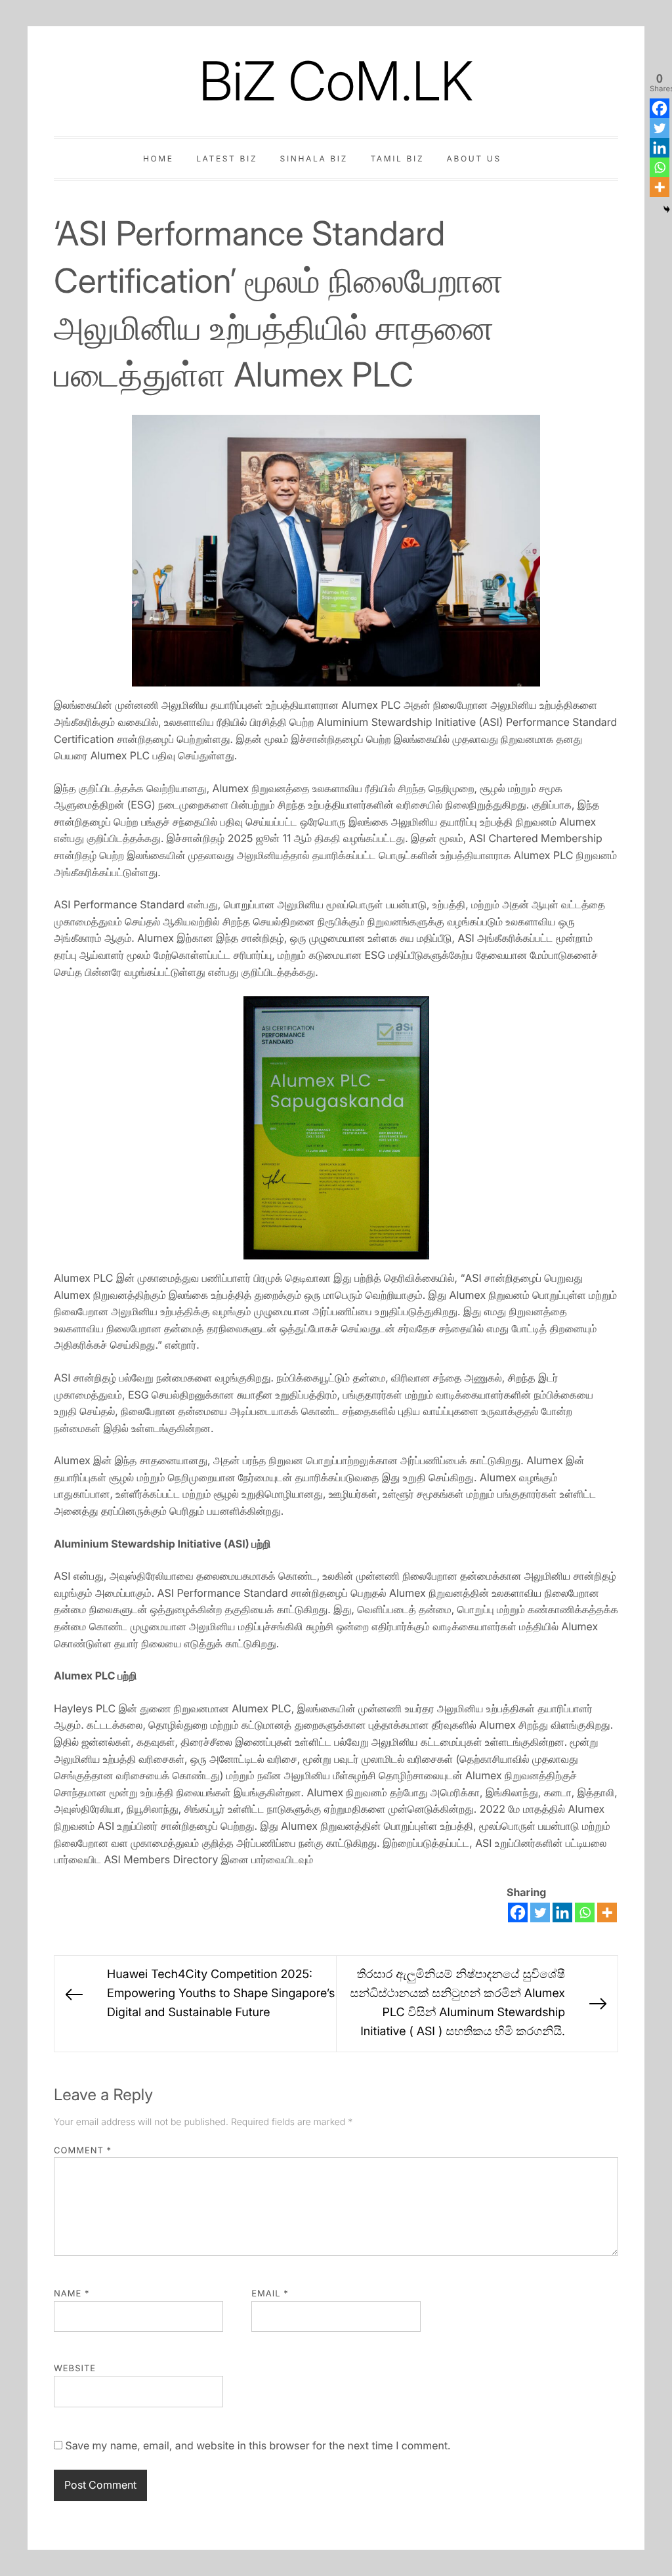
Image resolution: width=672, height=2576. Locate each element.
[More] (607, 1912)
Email (270, 2294)
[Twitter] (540, 1912)
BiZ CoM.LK (336, 81)
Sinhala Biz (314, 158)
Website (75, 2369)
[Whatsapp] (585, 1912)
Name (72, 2294)
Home (158, 158)
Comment (83, 2151)
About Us (474, 158)
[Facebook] (518, 1912)
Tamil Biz (397, 158)
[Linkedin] (562, 1912)
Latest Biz (227, 158)
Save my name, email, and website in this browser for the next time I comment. (258, 2445)
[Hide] (667, 209)
